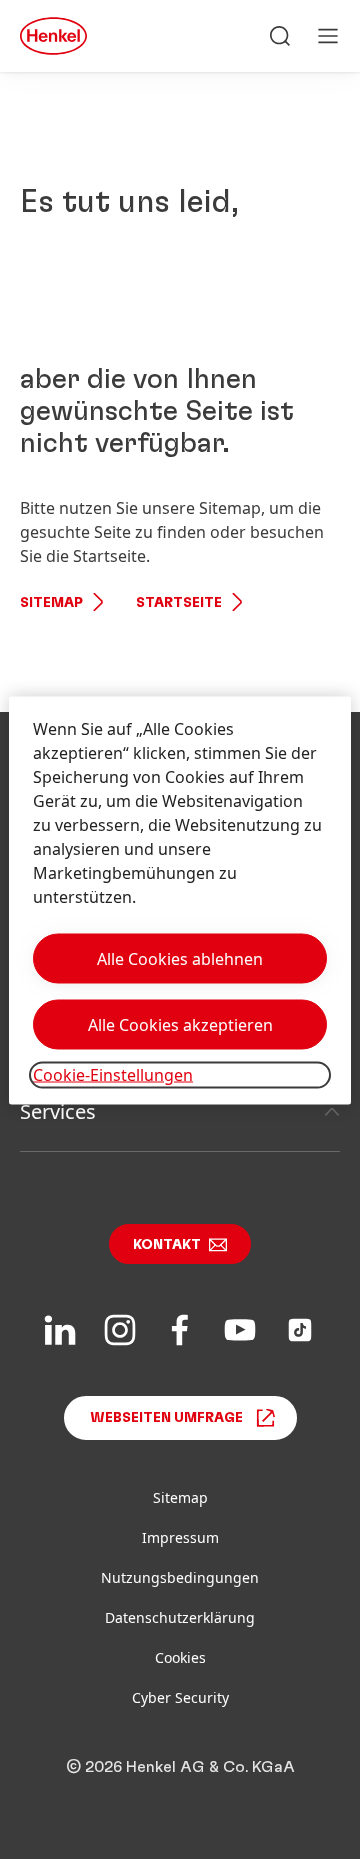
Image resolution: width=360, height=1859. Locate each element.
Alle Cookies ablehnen (180, 959)
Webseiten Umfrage (166, 1418)
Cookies (180, 1657)
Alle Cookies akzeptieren (180, 1025)
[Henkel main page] (53, 36)
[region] (180, 900)
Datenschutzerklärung (180, 1617)
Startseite (179, 603)
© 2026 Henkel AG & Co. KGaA (180, 1767)
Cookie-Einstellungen (113, 1075)
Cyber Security (180, 1697)
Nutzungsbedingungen (180, 1577)
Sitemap (51, 603)
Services (58, 1111)
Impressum (180, 1537)
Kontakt (167, 1245)
